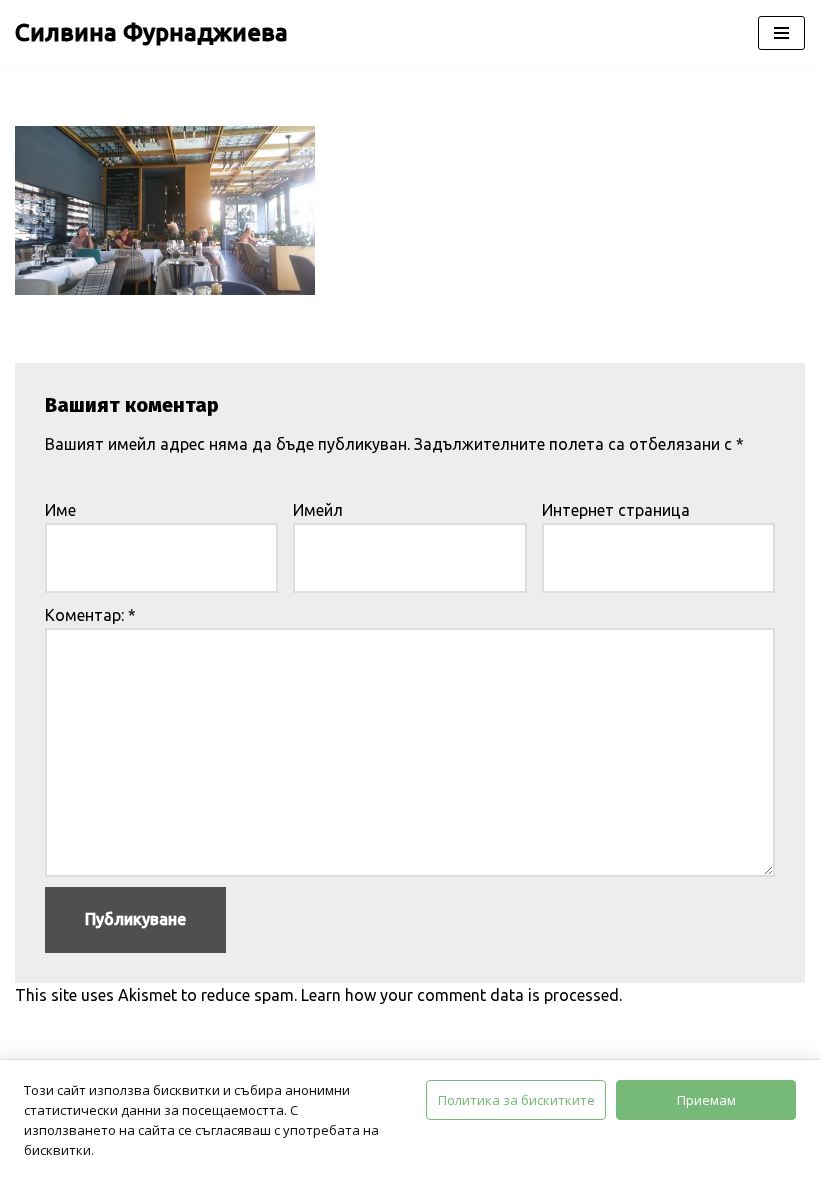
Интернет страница (616, 510)
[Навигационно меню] (781, 33)
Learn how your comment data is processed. (461, 995)
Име (60, 510)
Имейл (318, 510)
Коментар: (90, 615)
